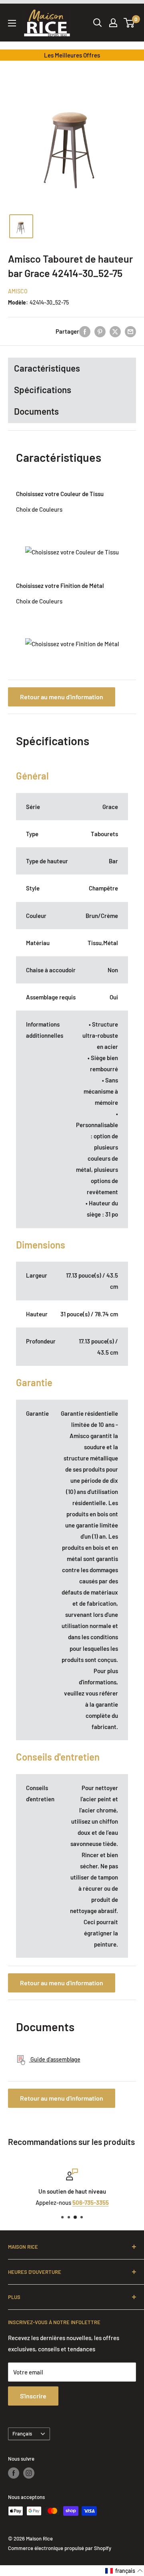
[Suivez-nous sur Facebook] (14, 2473)
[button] (124, 2571)
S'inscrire (33, 2396)
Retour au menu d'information (62, 697)
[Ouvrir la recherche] (98, 23)
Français (22, 2434)
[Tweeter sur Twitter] (115, 331)
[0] (129, 23)
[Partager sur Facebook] (85, 331)
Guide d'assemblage (55, 2059)
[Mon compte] (113, 23)
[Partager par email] (130, 331)
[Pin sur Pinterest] (100, 331)
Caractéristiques (47, 368)
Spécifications (43, 390)
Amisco (18, 291)
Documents (36, 411)
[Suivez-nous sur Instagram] (29, 2473)
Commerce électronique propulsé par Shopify (60, 2548)
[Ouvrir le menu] (12, 23)
